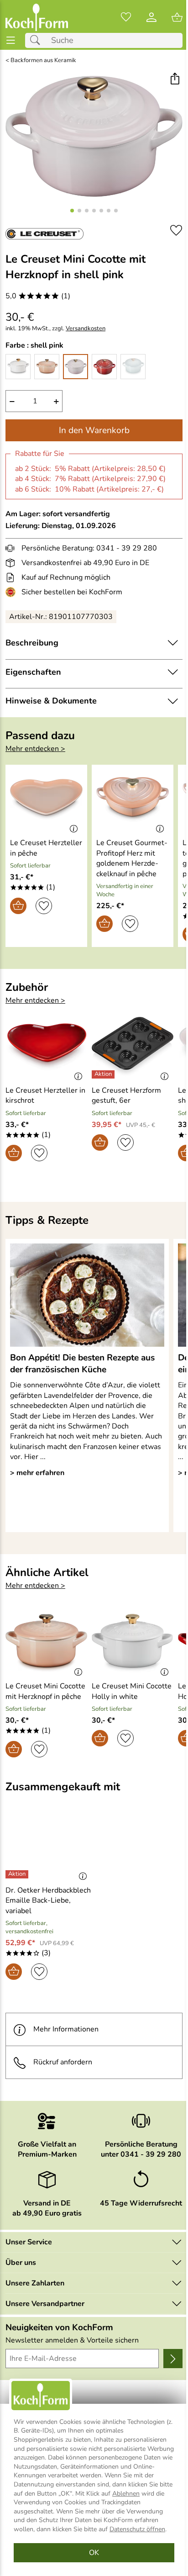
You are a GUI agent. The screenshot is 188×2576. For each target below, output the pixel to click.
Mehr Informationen (66, 2029)
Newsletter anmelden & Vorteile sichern (72, 2340)
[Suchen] (37, 40)
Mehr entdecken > (35, 749)
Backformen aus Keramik (43, 61)
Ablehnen (126, 2494)
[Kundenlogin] (151, 17)
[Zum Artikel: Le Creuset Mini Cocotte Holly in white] (133, 1643)
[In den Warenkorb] (18, 906)
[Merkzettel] (126, 17)
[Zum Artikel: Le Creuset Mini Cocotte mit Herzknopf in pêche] (46, 1643)
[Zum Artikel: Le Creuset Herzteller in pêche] (46, 800)
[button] (175, 80)
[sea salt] (133, 367)
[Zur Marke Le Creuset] (44, 234)
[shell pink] (76, 367)
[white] (18, 367)
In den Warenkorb (94, 430)
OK (94, 2553)
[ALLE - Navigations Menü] (11, 40)
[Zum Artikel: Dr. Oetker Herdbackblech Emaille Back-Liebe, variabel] (49, 1847)
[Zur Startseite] (37, 17)
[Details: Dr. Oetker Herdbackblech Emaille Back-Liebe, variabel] (18, 1874)
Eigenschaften (33, 672)
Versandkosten (86, 329)
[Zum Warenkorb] (177, 17)
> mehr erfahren (37, 1473)
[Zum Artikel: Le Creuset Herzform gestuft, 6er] (133, 1047)
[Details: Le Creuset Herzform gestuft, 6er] (104, 1074)
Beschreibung (32, 643)
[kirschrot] (104, 367)
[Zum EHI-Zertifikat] (12, 592)
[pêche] (47, 367)
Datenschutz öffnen (137, 2529)
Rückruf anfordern (63, 2062)
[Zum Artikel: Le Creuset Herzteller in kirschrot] (46, 1047)
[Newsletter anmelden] (173, 2359)
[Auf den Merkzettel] (176, 230)
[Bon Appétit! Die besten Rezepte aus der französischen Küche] (87, 1295)
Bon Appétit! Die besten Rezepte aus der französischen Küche (82, 1364)
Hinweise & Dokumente (51, 701)
